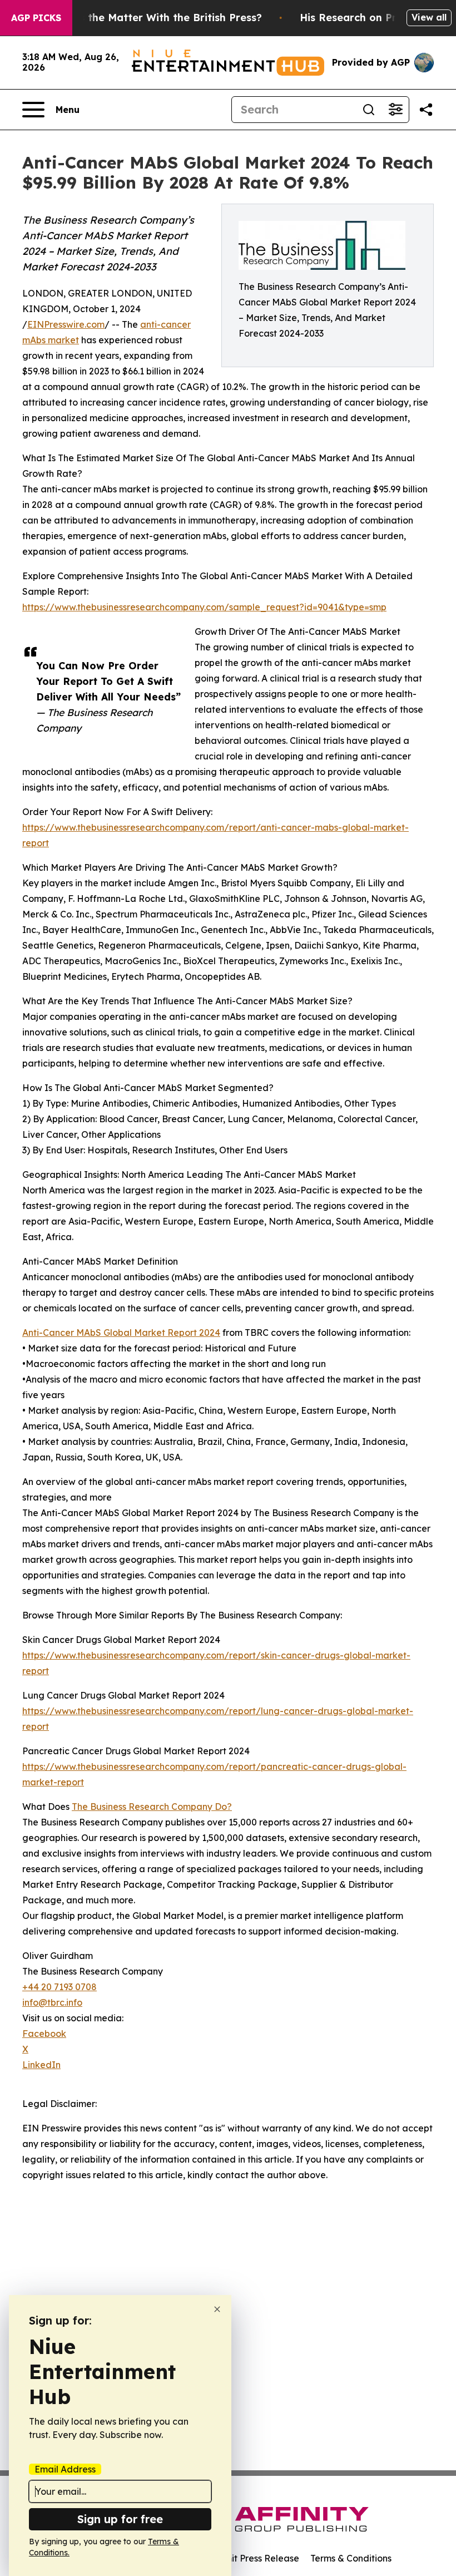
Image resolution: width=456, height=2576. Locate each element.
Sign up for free (120, 2519)
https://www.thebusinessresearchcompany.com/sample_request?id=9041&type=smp (204, 607)
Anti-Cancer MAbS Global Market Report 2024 (121, 1333)
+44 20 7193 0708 (60, 1987)
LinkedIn (41, 2065)
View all (429, 17)
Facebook (44, 2034)
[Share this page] (426, 110)
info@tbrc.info (52, 2002)
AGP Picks (36, 18)
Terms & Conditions (351, 2558)
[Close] (217, 2309)
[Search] (369, 110)
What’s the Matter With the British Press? (156, 18)
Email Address (65, 2469)
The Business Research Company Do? (152, 1807)
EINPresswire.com (66, 324)
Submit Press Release (253, 2558)
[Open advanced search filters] (395, 110)
